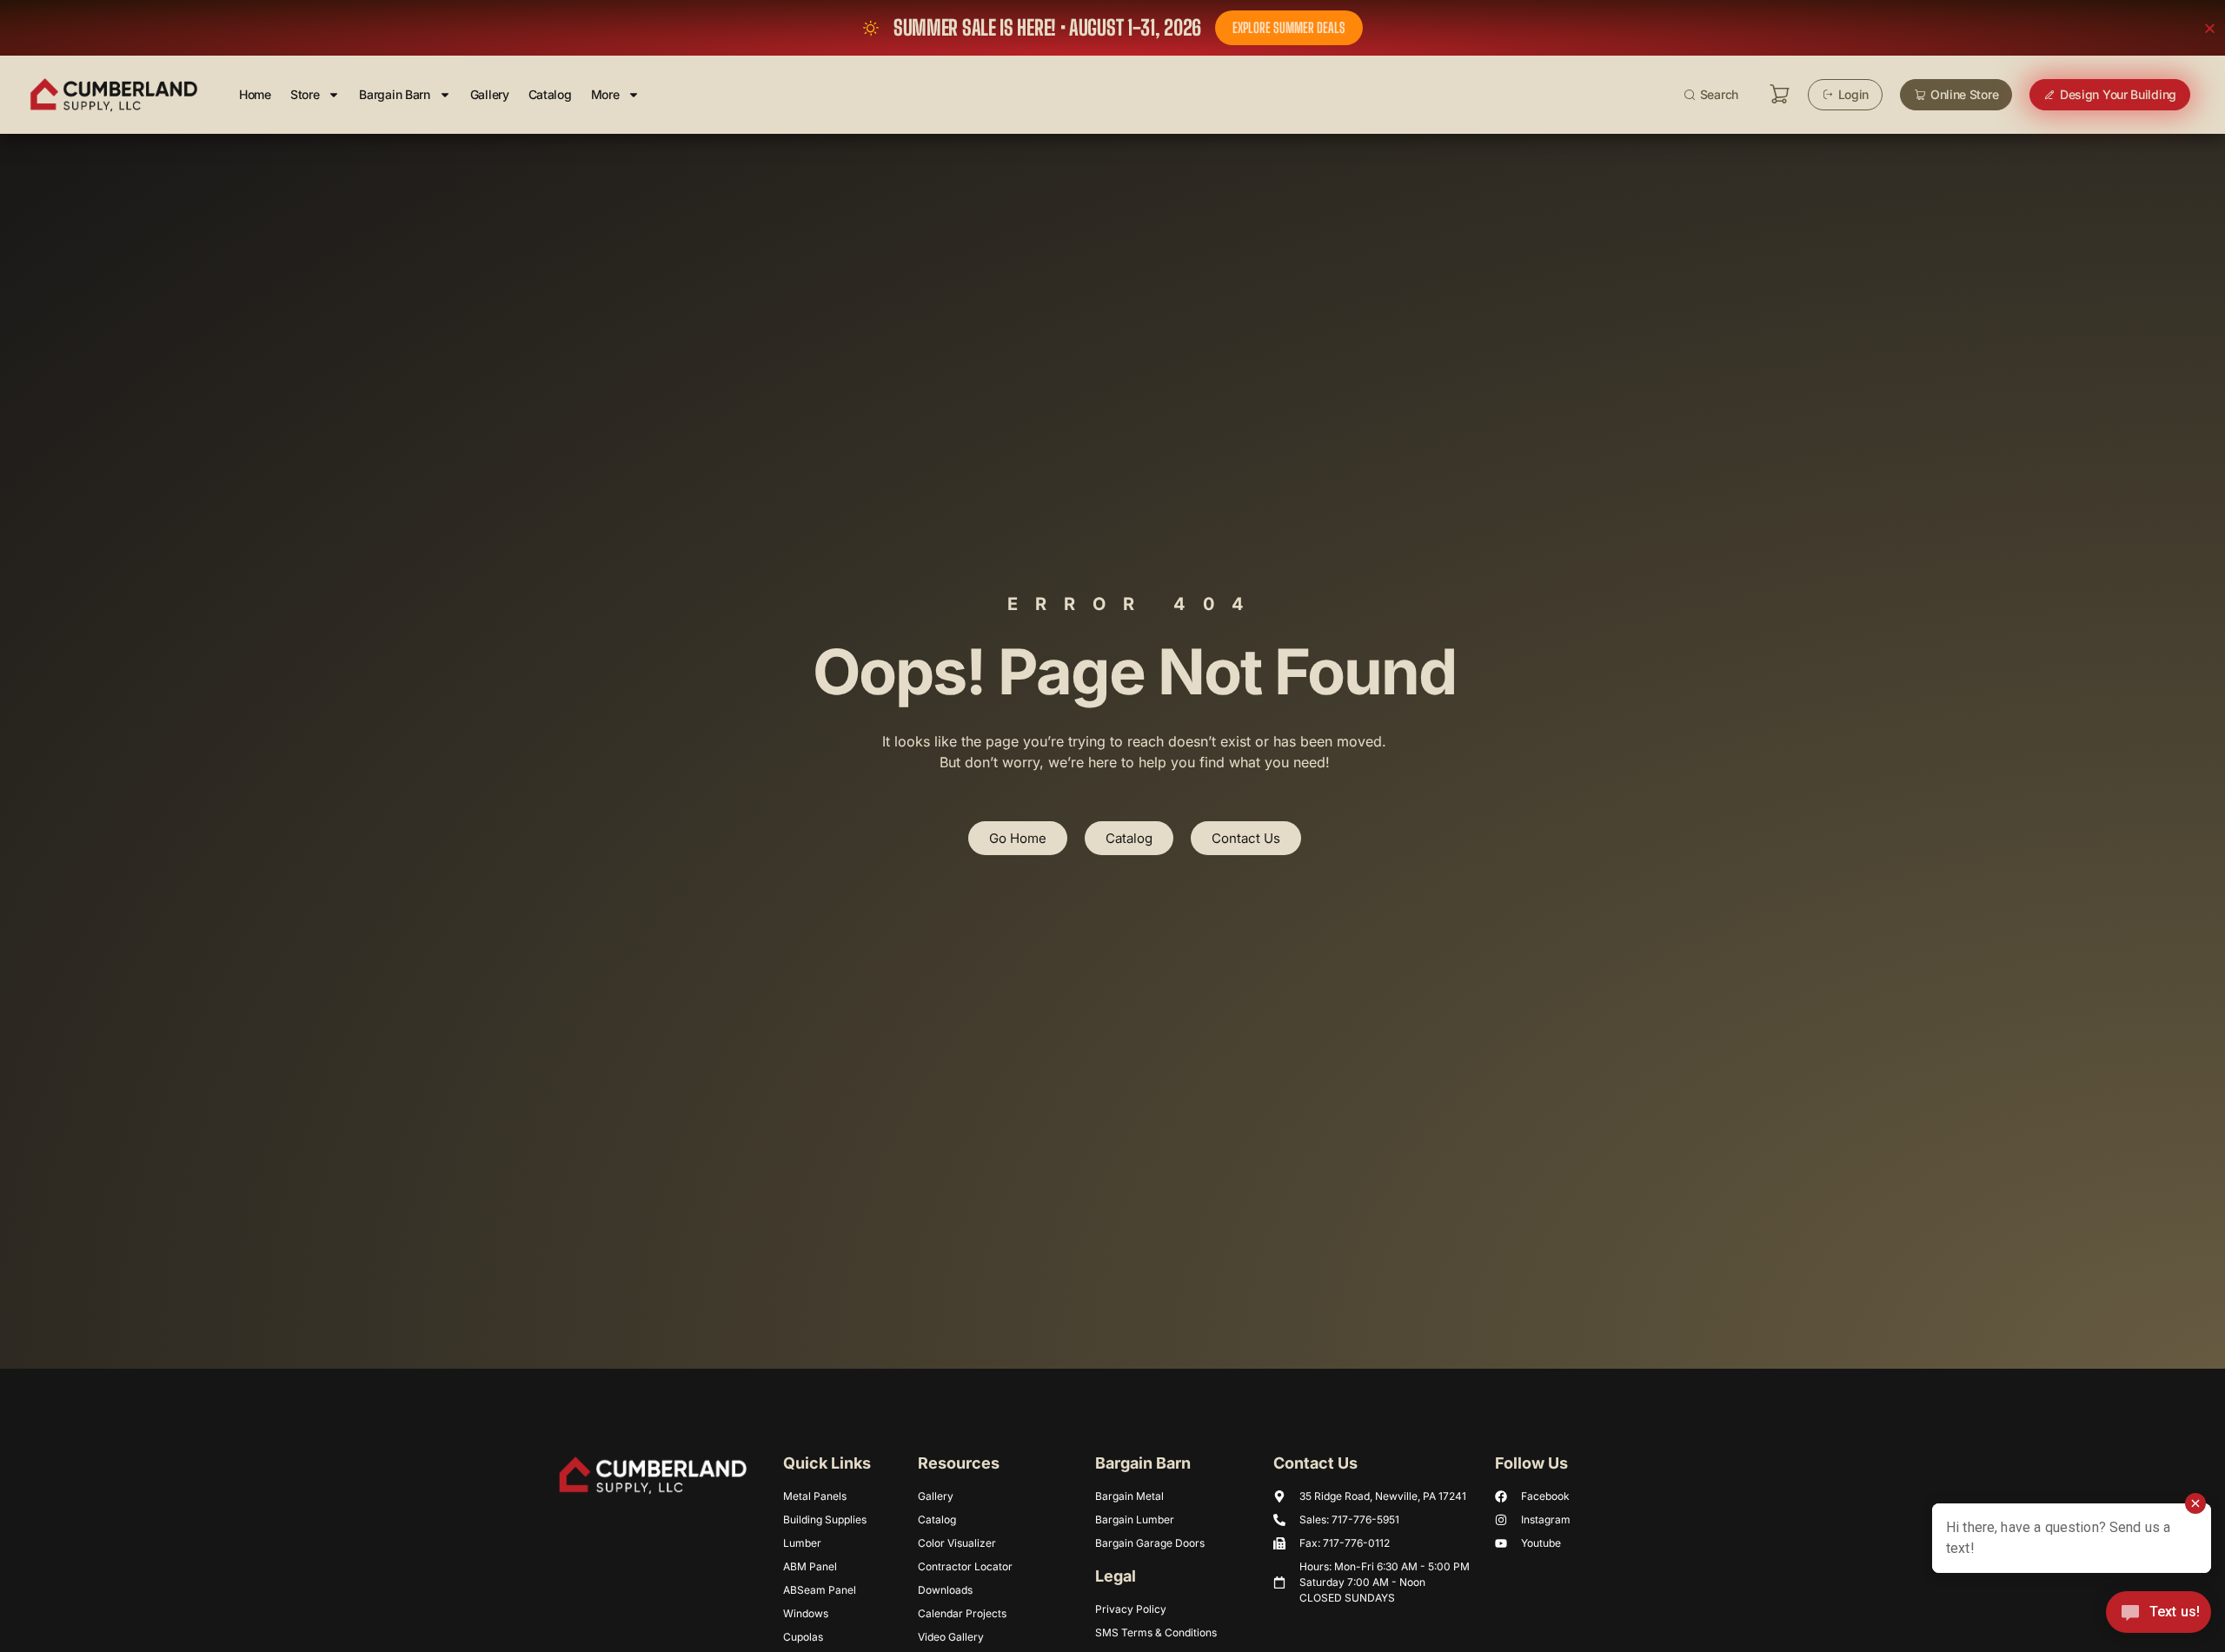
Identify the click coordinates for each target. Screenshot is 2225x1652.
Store (305, 94)
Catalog (550, 94)
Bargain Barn (394, 94)
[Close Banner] (2210, 28)
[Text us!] (2159, 1616)
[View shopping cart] (1780, 94)
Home (255, 94)
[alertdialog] (1112, 28)
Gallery (490, 94)
